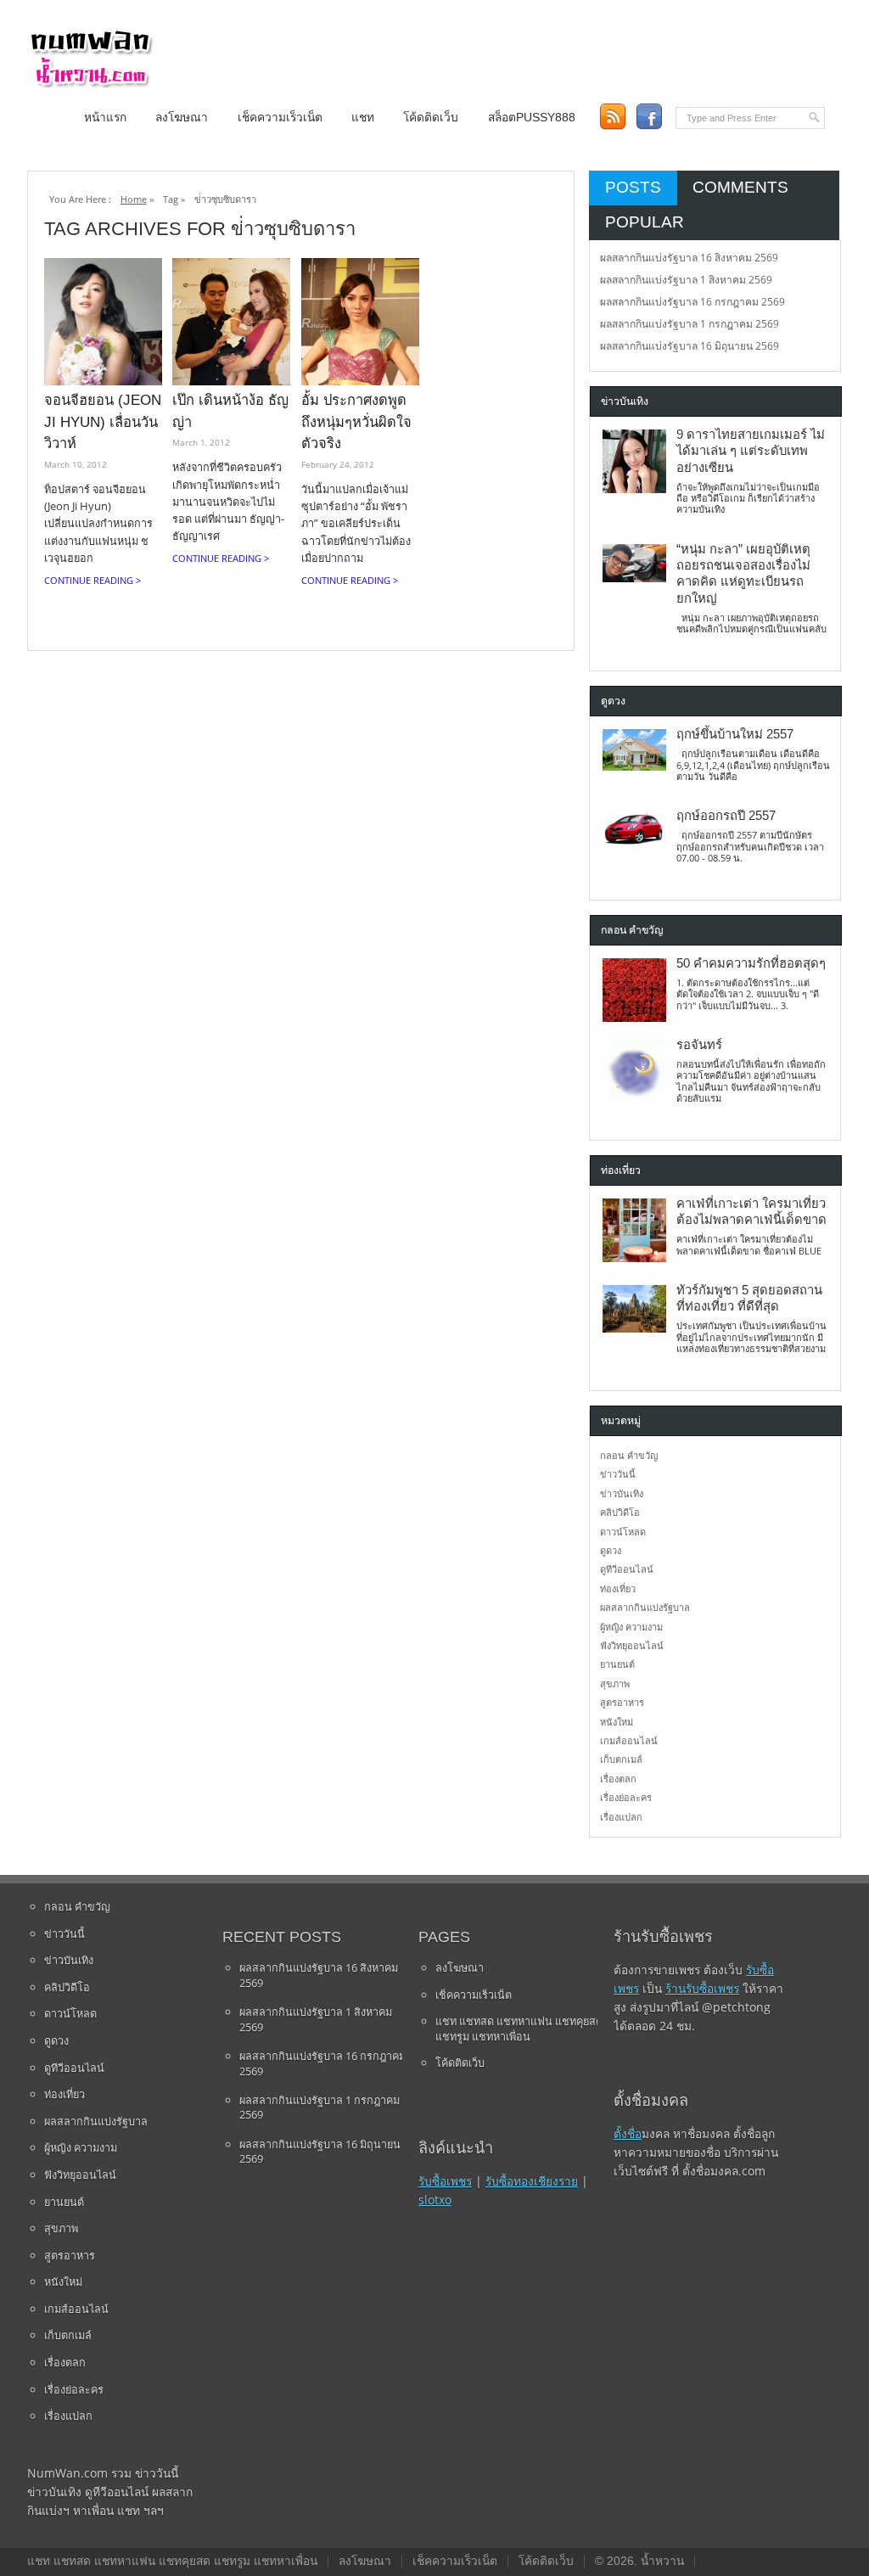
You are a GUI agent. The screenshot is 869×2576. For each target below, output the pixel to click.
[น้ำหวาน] (91, 84)
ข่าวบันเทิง (622, 1493)
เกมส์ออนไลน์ (629, 1740)
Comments (740, 187)
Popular (645, 222)
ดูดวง (611, 1550)
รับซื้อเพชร (445, 2181)
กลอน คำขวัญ (629, 1455)
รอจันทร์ (699, 1045)
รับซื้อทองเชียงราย (532, 2181)
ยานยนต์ (617, 1664)
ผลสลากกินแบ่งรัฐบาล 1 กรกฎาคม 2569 (690, 324)
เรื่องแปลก (621, 1817)
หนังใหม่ (617, 1722)
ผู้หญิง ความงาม (631, 1627)
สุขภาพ (615, 1684)
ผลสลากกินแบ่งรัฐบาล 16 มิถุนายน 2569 (690, 346)
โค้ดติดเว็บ (431, 118)
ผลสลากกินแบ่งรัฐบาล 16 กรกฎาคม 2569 (692, 302)
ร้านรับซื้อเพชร (702, 1988)
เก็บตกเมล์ (621, 1759)
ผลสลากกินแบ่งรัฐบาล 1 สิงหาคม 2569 (686, 280)
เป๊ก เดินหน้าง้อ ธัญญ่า (230, 411)
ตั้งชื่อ (628, 2133)
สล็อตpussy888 (532, 118)
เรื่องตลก (618, 1779)
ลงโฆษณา (182, 118)
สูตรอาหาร (622, 1702)
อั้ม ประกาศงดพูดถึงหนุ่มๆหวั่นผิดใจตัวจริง (356, 421)
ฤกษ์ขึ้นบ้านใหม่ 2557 (735, 734)
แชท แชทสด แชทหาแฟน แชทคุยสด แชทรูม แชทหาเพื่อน (519, 2029)
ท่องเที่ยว (618, 1588)
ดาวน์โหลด (623, 1532)
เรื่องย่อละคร (626, 1797)
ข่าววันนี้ (618, 1474)
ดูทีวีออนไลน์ (627, 1569)
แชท (363, 118)
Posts (633, 187)
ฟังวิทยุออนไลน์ (632, 1645)
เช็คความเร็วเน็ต (280, 118)
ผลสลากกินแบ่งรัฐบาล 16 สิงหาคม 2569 (689, 258)
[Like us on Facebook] (649, 117)
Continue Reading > (93, 580)
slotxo (435, 2200)
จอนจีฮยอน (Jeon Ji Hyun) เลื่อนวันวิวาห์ (103, 421)
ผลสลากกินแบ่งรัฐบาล (645, 1607)
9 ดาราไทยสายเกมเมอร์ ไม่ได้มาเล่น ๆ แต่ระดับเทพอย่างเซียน (751, 451)
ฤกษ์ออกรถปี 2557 (726, 816)
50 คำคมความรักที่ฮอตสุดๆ (751, 963)
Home (134, 199)
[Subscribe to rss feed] (612, 117)
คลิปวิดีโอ (620, 1512)
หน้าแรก (105, 118)
